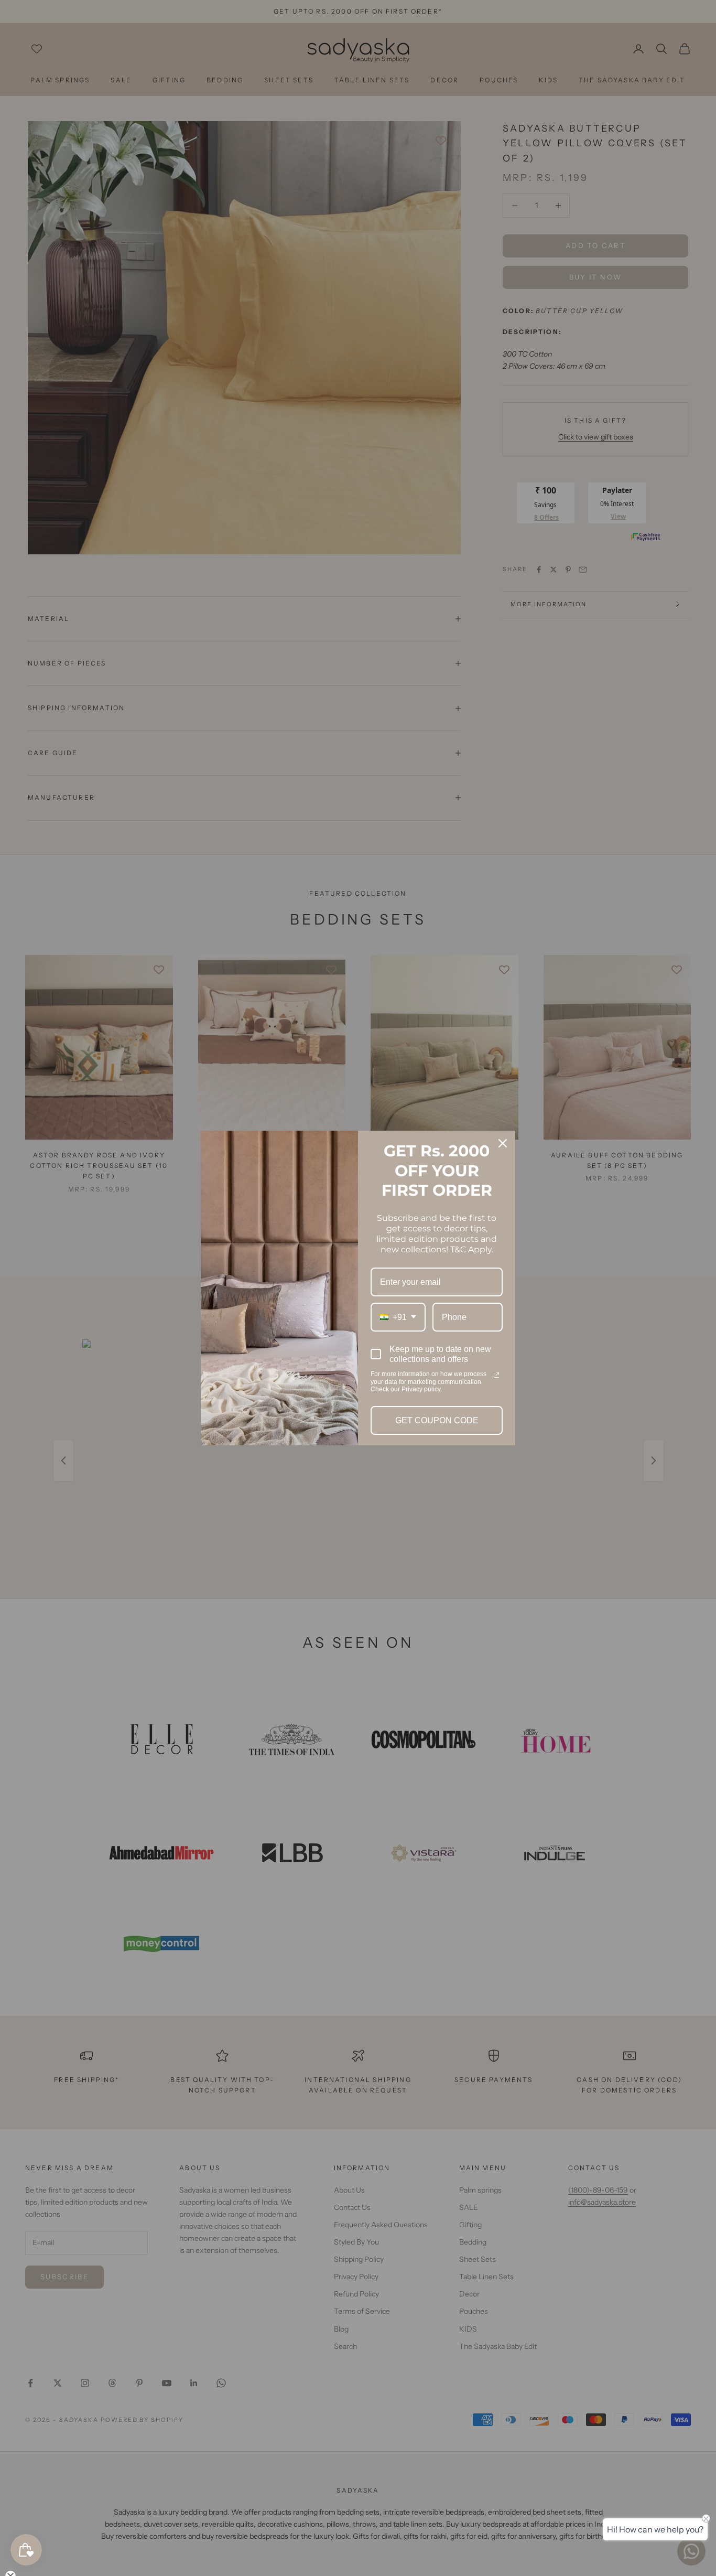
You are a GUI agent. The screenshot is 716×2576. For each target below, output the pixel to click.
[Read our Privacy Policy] (496, 1375)
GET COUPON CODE (437, 1420)
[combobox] (398, 1317)
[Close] (503, 1143)
